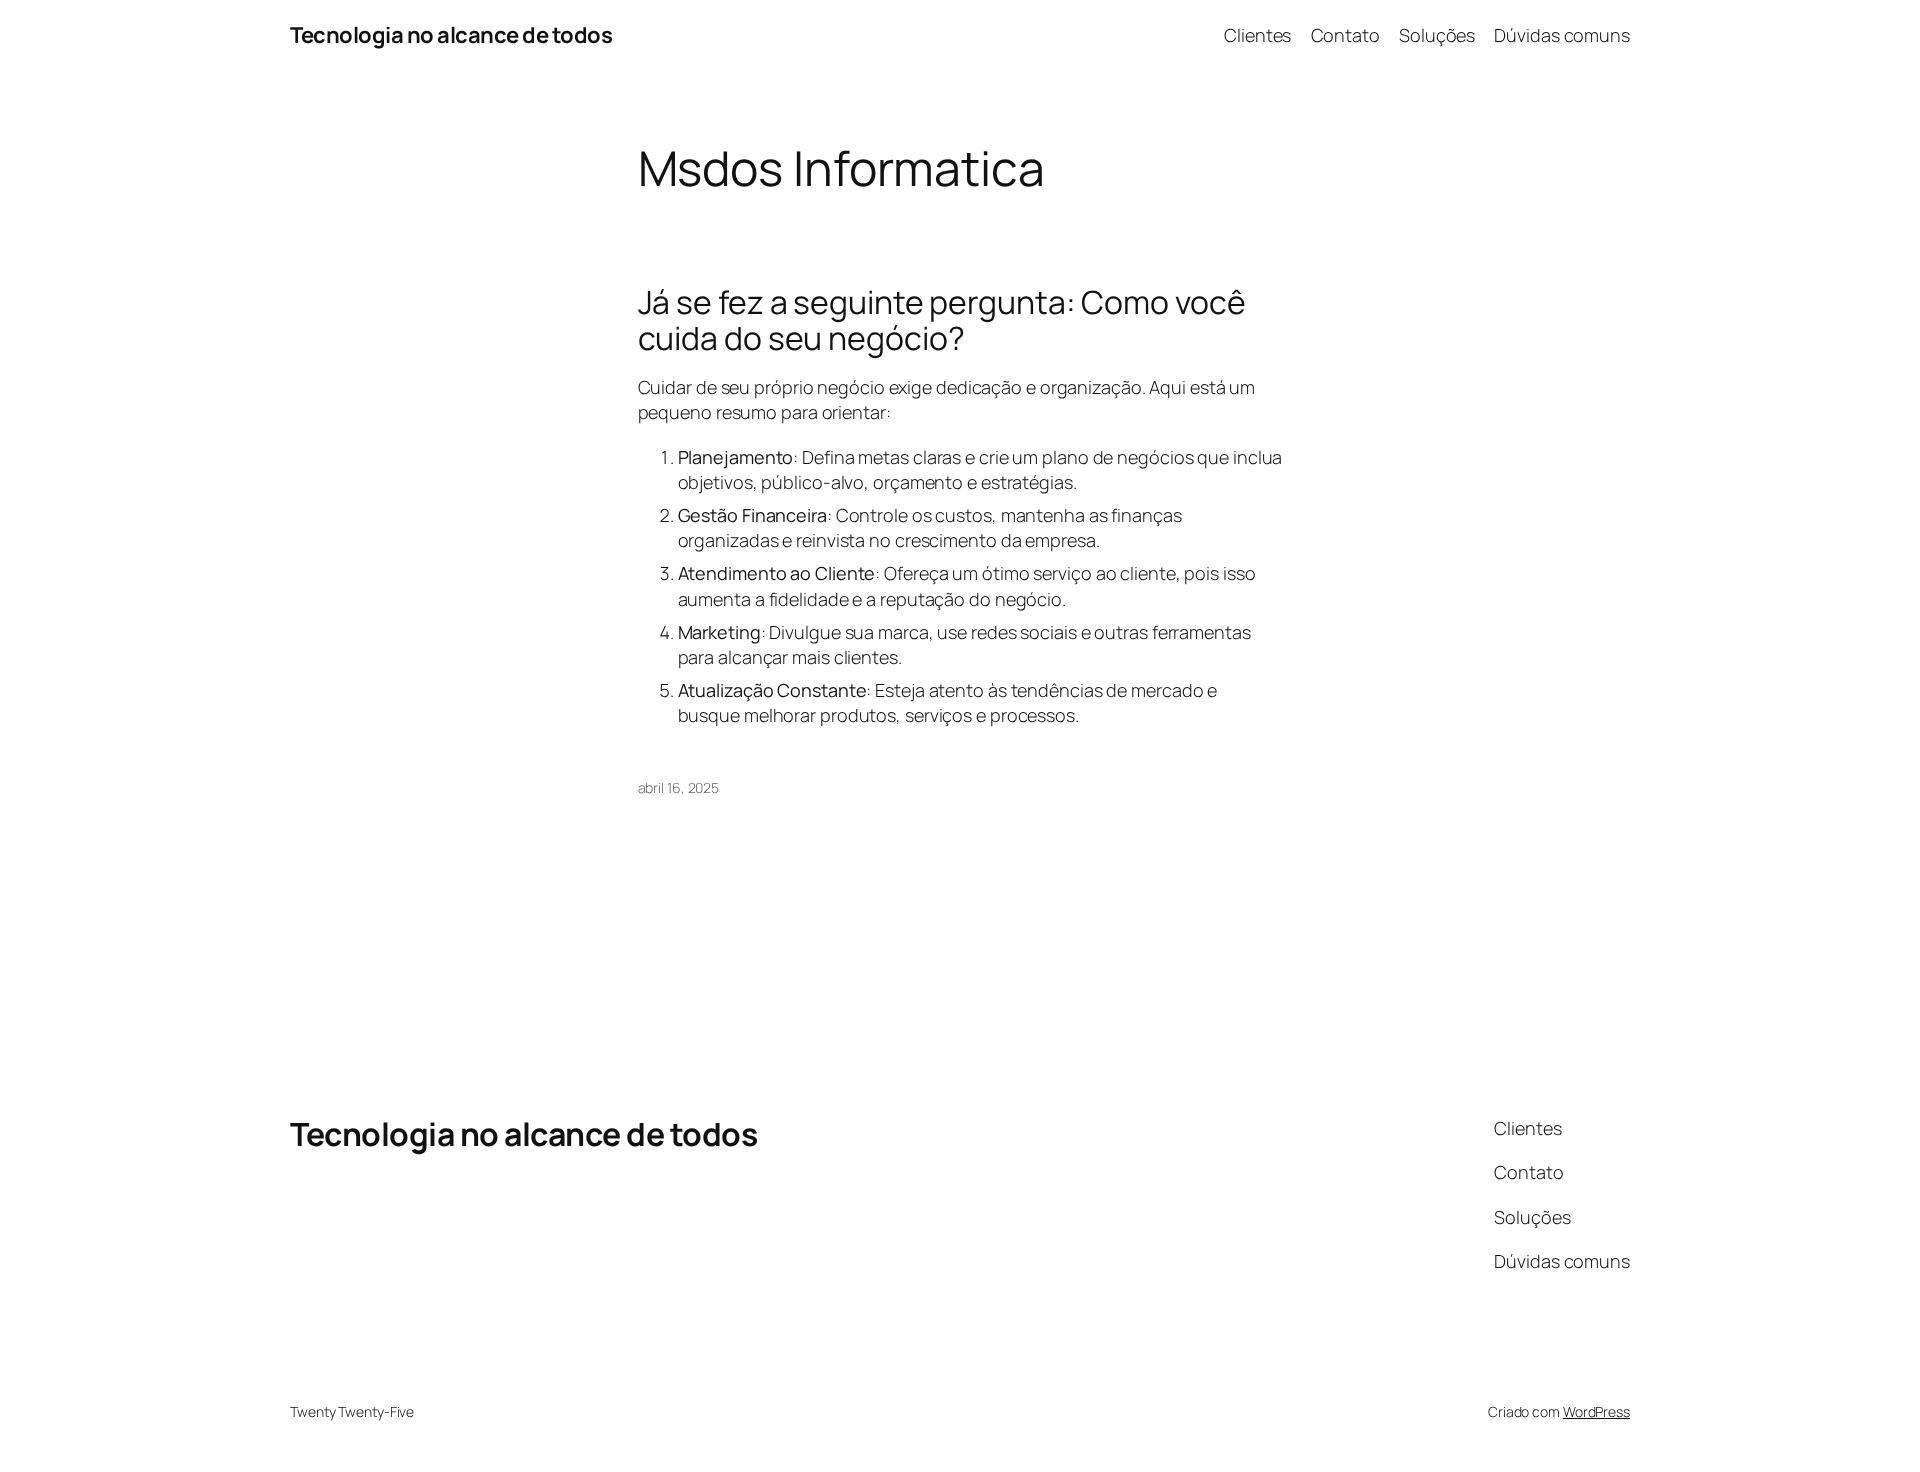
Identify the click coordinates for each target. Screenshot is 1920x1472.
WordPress (1596, 1411)
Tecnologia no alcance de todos (451, 35)
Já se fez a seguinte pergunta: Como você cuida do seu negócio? (942, 320)
